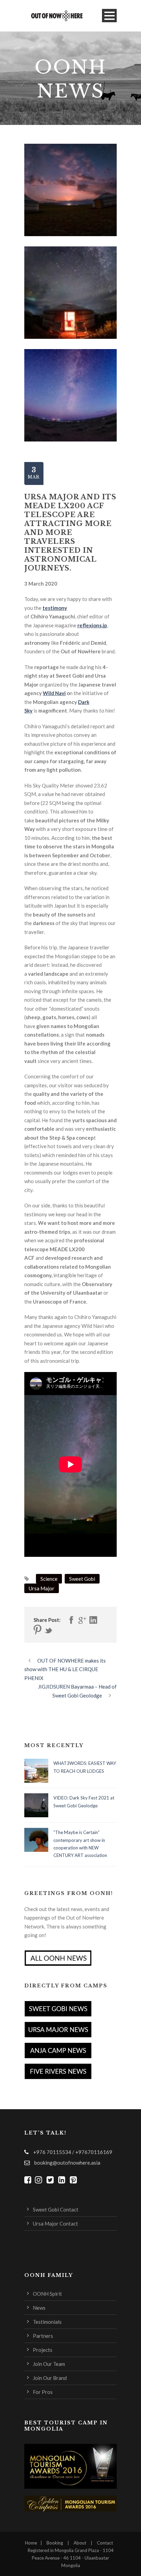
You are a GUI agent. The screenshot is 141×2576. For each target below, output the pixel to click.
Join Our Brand (50, 2378)
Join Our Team (49, 2364)
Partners (43, 2336)
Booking (55, 2543)
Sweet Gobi (82, 1579)
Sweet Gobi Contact (56, 2209)
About (80, 2543)
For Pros (43, 2392)
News (39, 2308)
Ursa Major (42, 1588)
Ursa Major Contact (55, 2223)
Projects (43, 2350)
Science (49, 1579)
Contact (105, 2543)
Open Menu (109, 16)
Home (31, 2543)
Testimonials (47, 2322)
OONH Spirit (47, 2294)
